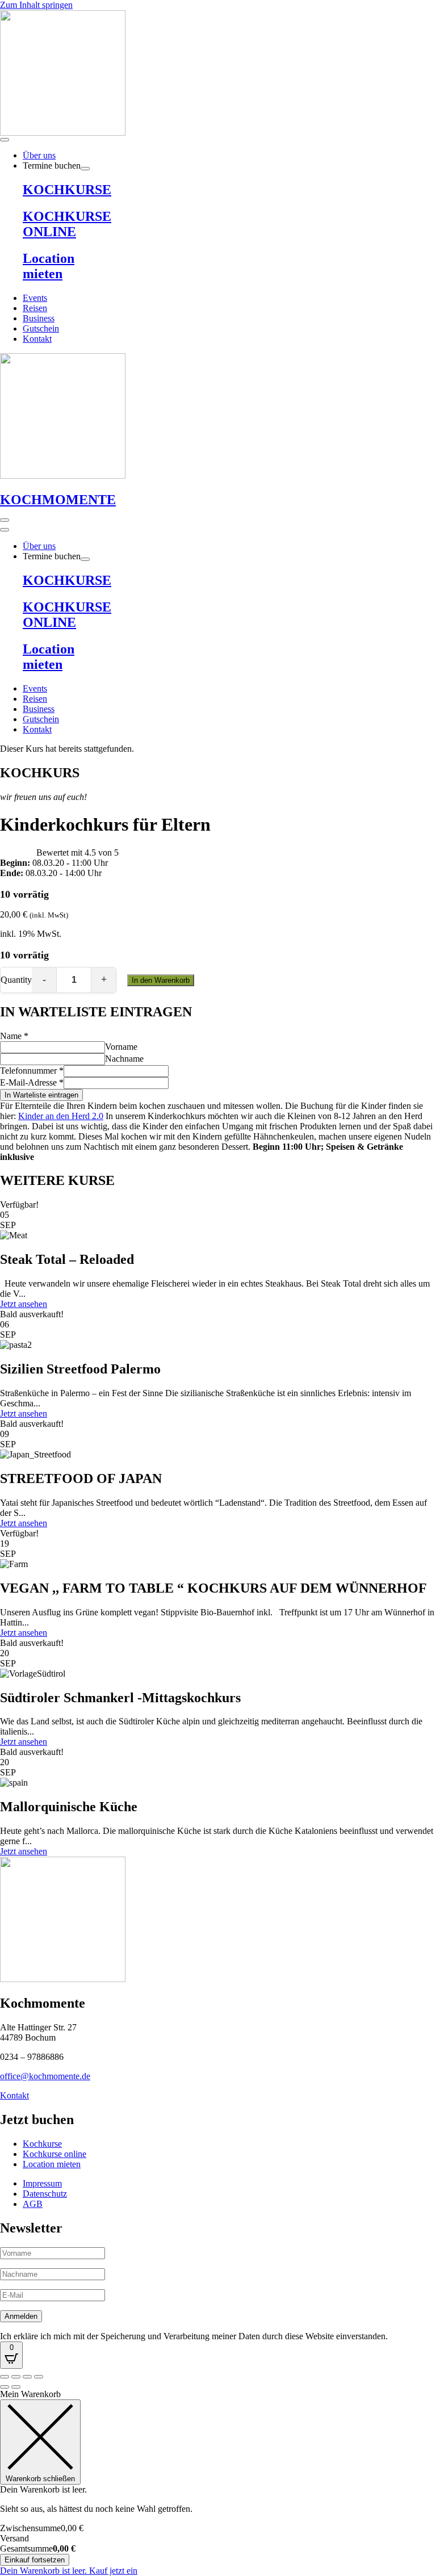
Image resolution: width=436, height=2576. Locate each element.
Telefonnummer (32, 1071)
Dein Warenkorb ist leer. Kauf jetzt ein (69, 2571)
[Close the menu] (5, 530)
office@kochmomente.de (45, 2076)
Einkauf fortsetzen (35, 2560)
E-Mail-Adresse (32, 1082)
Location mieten (49, 266)
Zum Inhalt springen (36, 5)
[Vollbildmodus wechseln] (16, 2377)
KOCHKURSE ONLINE (67, 224)
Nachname (124, 1059)
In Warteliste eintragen (41, 1095)
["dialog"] (218, 2483)
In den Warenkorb (161, 980)
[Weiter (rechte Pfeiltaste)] (16, 2387)
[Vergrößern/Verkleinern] (5, 2377)
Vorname (121, 1047)
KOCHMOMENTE (58, 500)
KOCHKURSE (67, 190)
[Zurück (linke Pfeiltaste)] (5, 2387)
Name (14, 1036)
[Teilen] (27, 2377)
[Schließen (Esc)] (39, 2377)
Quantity (16, 980)
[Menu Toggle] (5, 140)
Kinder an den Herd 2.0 (61, 1116)
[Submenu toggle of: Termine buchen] (85, 169)
